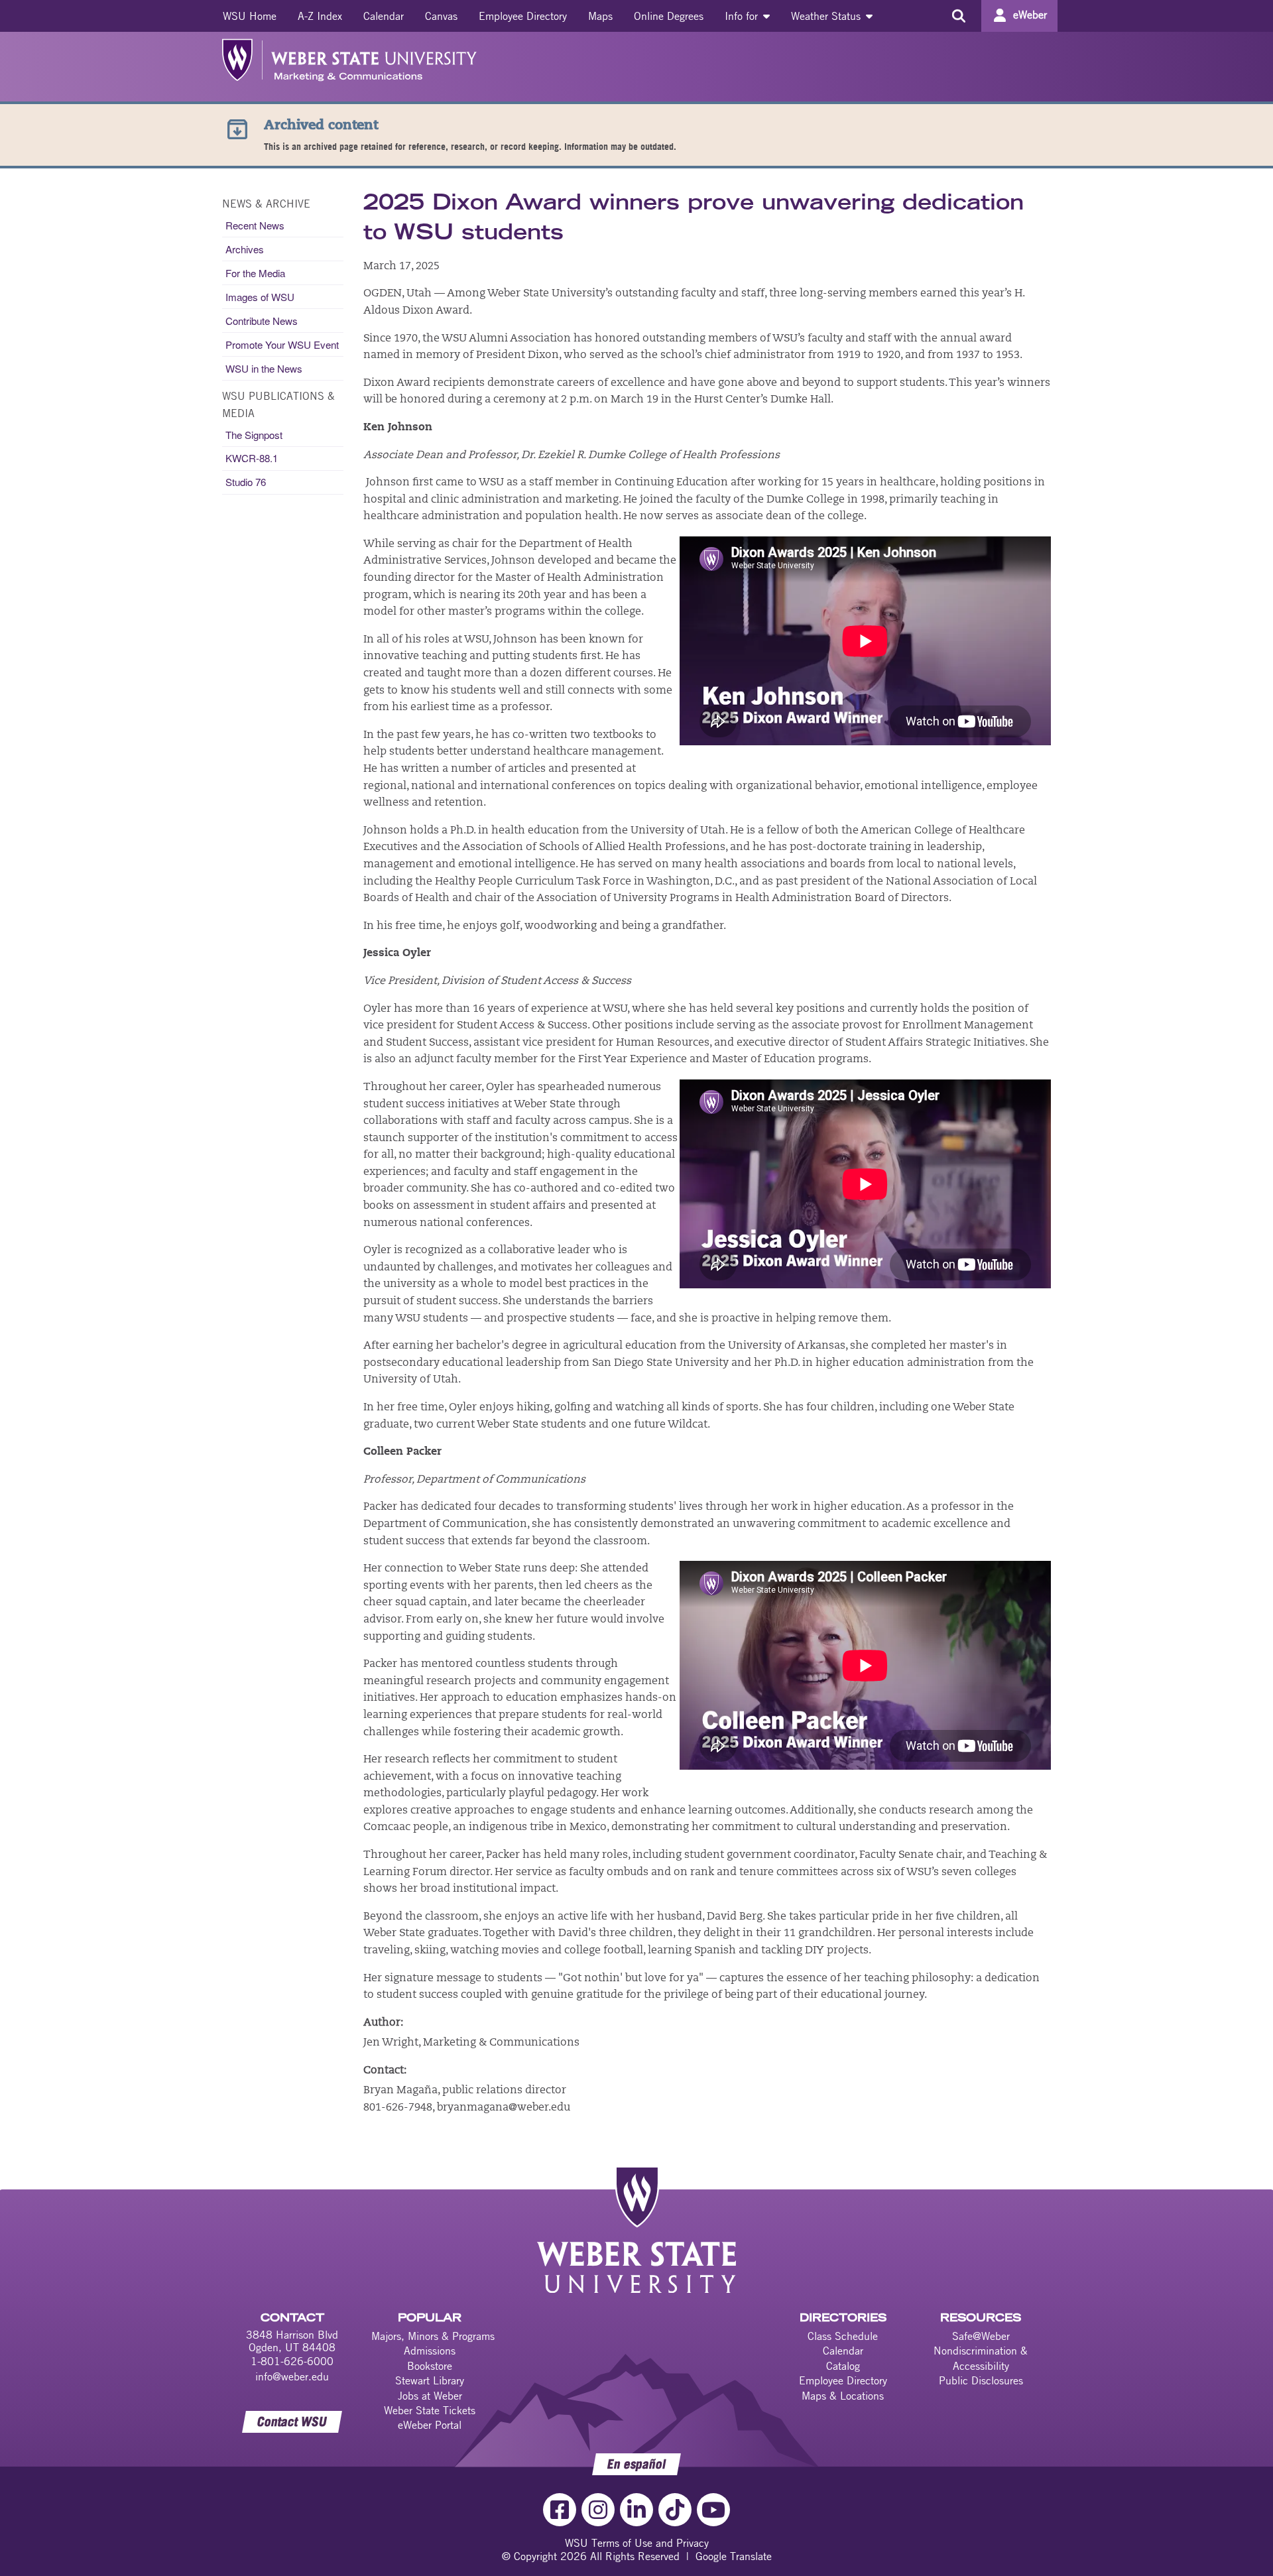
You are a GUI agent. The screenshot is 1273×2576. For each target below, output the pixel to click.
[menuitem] (250, 16)
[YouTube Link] (713, 2510)
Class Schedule (843, 2336)
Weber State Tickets (430, 2410)
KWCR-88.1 (252, 458)
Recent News (255, 225)
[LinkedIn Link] (636, 2510)
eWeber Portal (430, 2425)
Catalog (843, 2366)
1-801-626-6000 (292, 2361)
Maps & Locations (843, 2396)
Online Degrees (669, 16)
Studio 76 (246, 482)
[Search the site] (958, 16)
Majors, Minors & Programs (433, 2336)
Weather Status (827, 16)
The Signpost (254, 435)
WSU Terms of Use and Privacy (637, 2543)
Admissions (430, 2351)
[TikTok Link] (675, 2510)
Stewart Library (430, 2380)
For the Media (255, 273)
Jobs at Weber (430, 2396)
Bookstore (430, 2366)
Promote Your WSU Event (282, 344)
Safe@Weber (981, 2336)
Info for (743, 16)
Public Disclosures (981, 2380)
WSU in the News (264, 368)
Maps (600, 16)
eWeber (1030, 15)
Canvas (441, 16)
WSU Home (250, 16)
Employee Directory (523, 16)
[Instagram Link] (598, 2510)
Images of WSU (260, 297)
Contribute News (262, 321)
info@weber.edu (292, 2376)
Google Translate (734, 2556)
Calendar (384, 16)
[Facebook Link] (560, 2510)
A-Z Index (320, 16)
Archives (245, 249)
